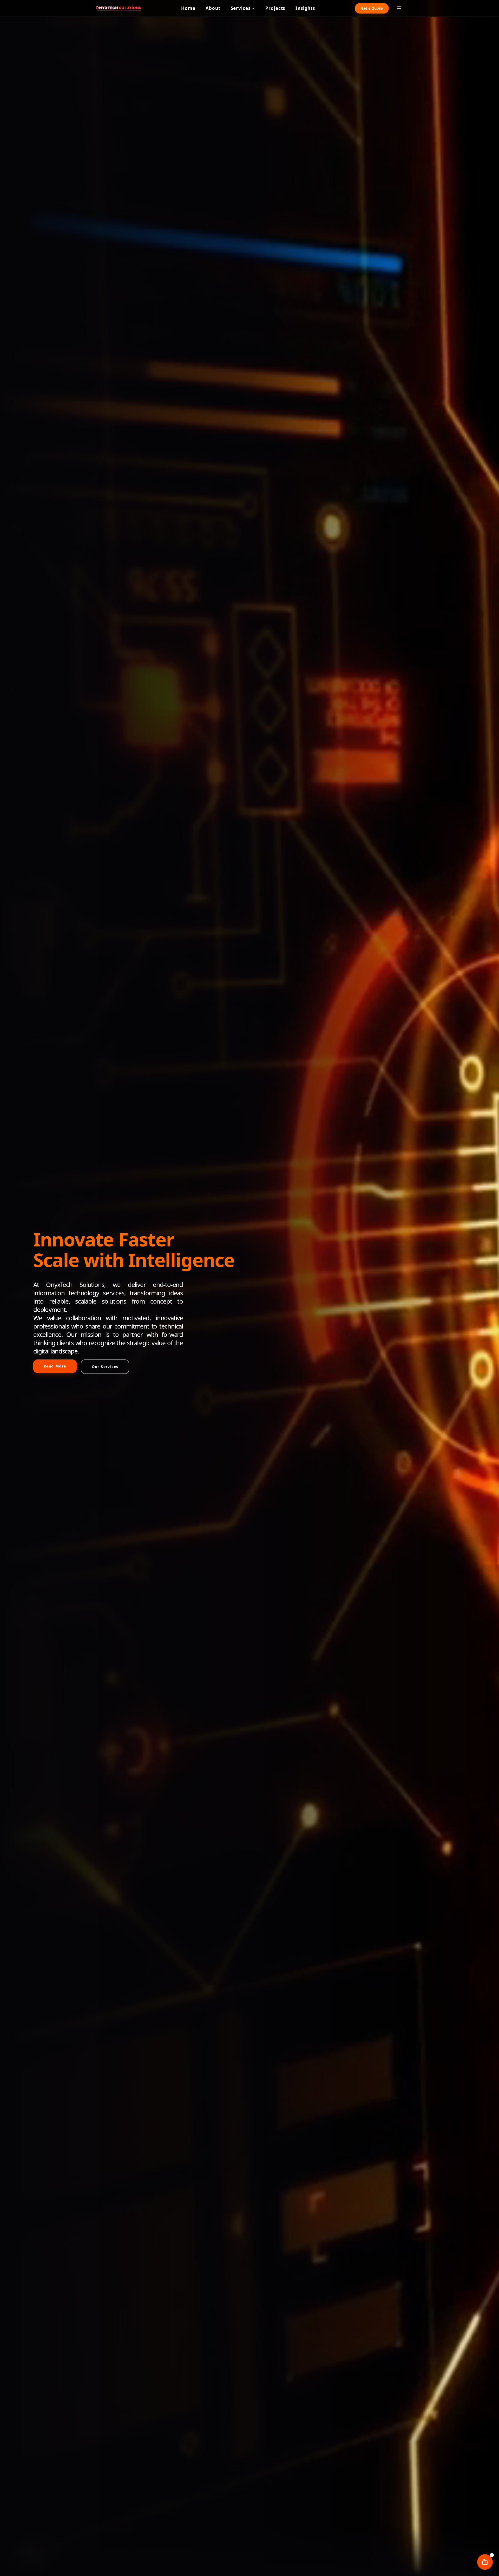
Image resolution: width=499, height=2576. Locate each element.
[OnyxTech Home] (119, 8)
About (213, 8)
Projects (275, 8)
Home (188, 8)
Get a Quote (372, 8)
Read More (55, 1366)
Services (241, 8)
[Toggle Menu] (399, 8)
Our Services (105, 1367)
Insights (305, 8)
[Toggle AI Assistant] (485, 2562)
